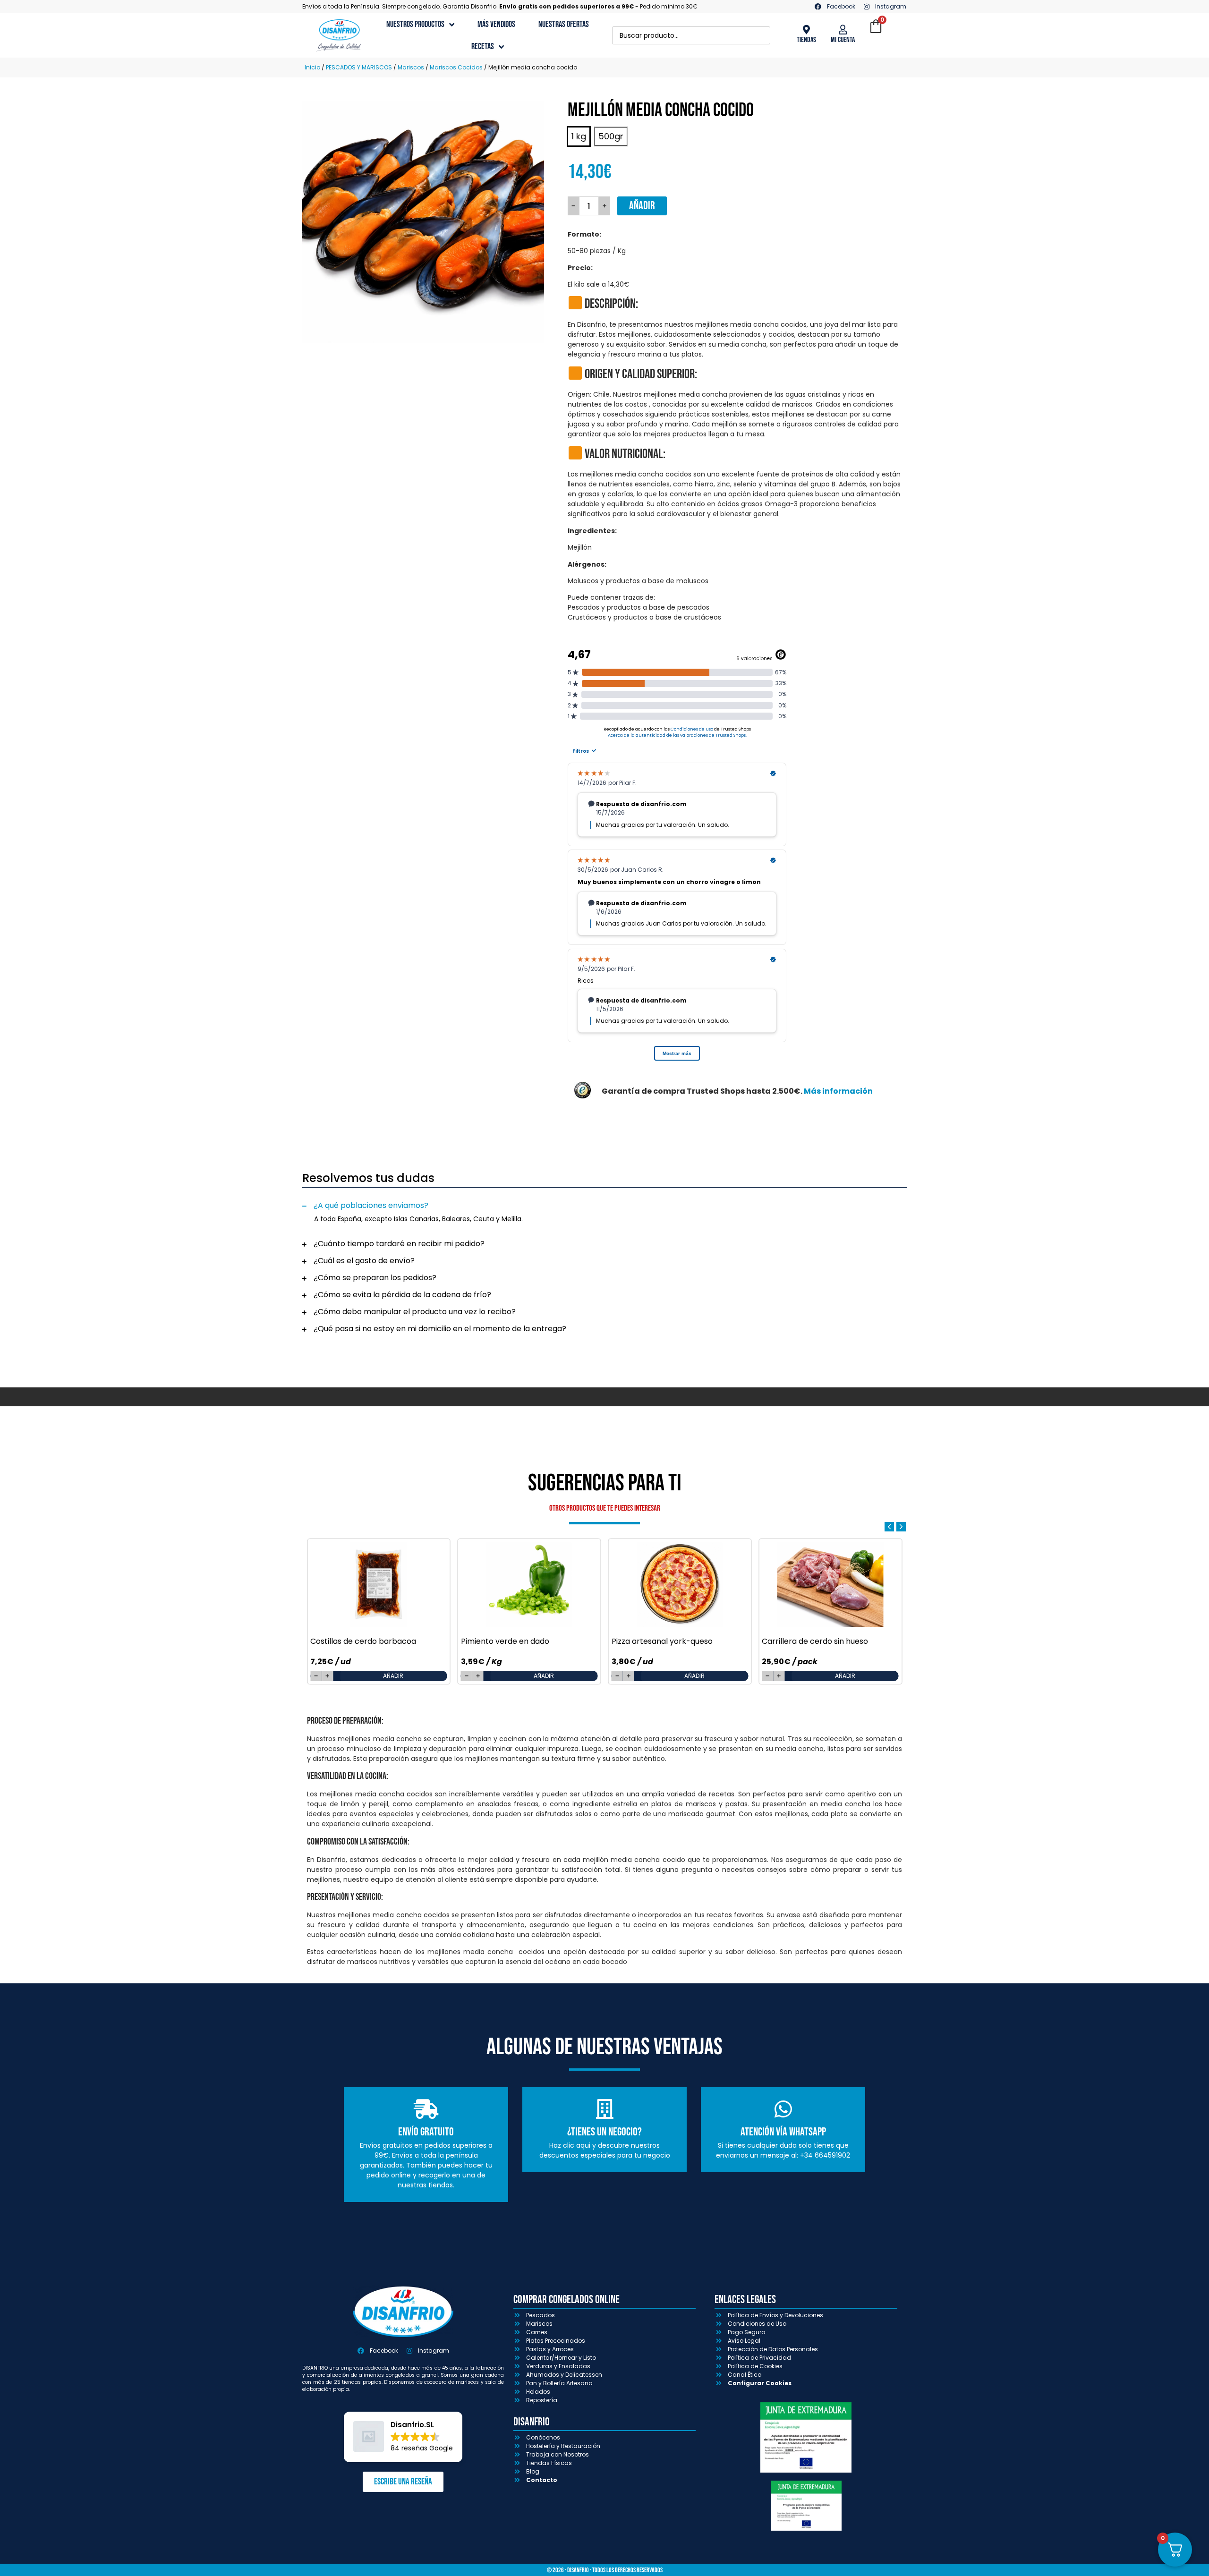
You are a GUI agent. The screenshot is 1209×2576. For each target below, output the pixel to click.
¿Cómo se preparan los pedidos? (375, 1278)
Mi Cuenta (843, 40)
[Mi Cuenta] (843, 30)
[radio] (579, 136)
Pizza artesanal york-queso (662, 1641)
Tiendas (806, 40)
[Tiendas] (806, 30)
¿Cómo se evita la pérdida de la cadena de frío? (402, 1295)
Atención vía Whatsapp (783, 2132)
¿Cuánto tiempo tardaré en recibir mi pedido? (399, 1244)
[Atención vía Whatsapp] (783, 2109)
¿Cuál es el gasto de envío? (364, 1261)
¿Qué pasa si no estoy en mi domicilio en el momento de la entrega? (440, 1329)
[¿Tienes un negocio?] (604, 2109)
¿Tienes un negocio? (604, 2132)
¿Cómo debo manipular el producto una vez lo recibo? (415, 1312)
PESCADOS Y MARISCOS (359, 67)
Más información (838, 1091)
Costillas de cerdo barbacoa (363, 1641)
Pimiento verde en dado (505, 1641)
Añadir (642, 206)
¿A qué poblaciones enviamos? (371, 1205)
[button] (604, 1206)
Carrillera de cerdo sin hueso (815, 1641)
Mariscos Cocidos (456, 67)
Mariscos (411, 67)
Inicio (312, 67)
